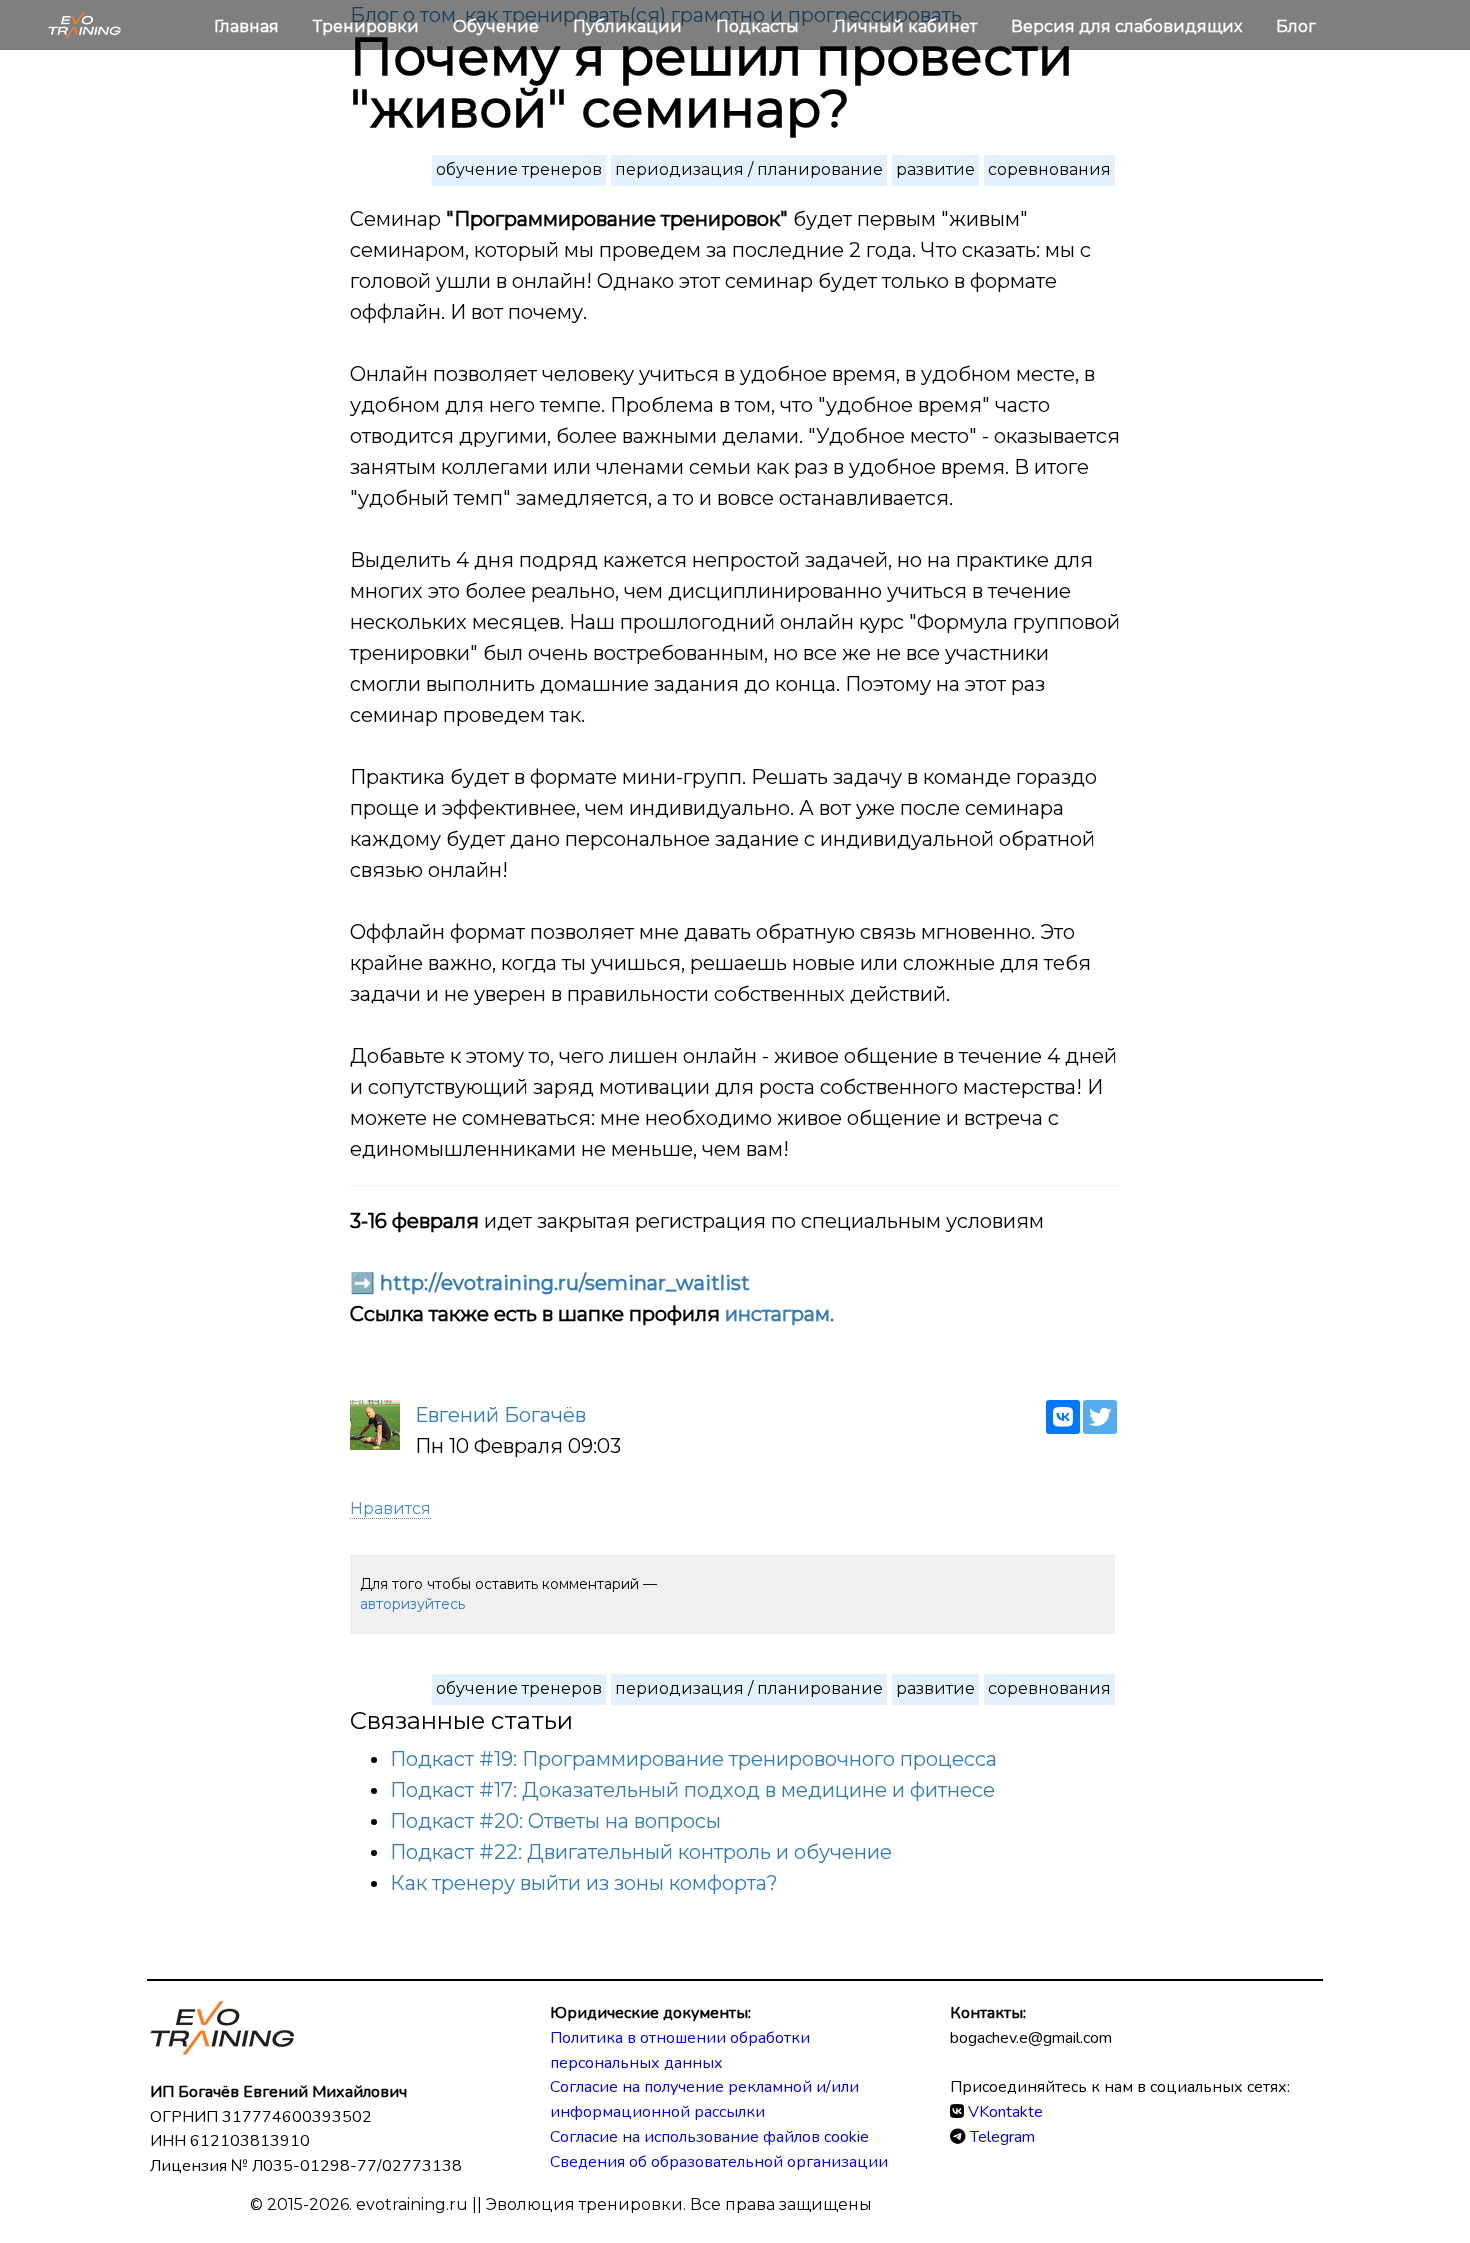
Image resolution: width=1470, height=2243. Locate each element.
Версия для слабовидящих (1128, 26)
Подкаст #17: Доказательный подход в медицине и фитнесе (692, 1790)
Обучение (498, 26)
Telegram (1002, 2137)
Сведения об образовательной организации (719, 2162)
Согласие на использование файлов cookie (709, 2137)
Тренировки (368, 26)
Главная (248, 26)
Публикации (629, 26)
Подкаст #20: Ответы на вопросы (555, 1821)
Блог (1296, 26)
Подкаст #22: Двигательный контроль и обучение (641, 1852)
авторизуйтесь (412, 1604)
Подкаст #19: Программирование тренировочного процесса (693, 1759)
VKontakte (1005, 2112)
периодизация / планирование (749, 169)
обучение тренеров (519, 169)
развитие (935, 169)
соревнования (1049, 169)
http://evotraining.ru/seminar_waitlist (565, 1283)
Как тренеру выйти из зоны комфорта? (584, 1883)
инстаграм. (779, 1314)
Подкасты (759, 26)
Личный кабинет (907, 26)
